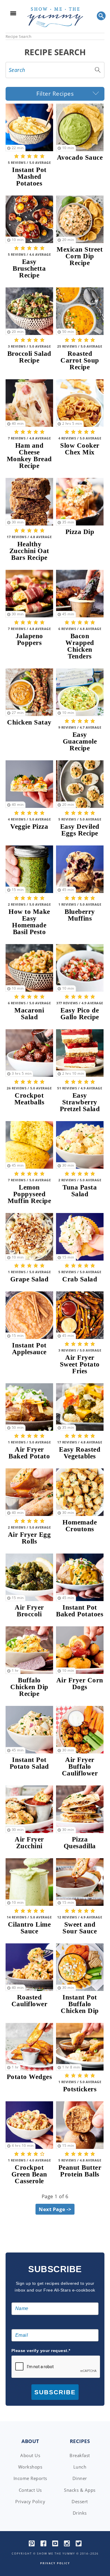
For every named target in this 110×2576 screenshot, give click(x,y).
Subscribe (55, 2392)
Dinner (80, 2478)
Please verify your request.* (41, 2351)
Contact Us (30, 2490)
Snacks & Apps (80, 2490)
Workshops (30, 2467)
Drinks (80, 2513)
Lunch (80, 2467)
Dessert (80, 2501)
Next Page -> (55, 2209)
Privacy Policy (30, 2501)
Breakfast (80, 2455)
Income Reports (30, 2478)
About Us (30, 2455)
